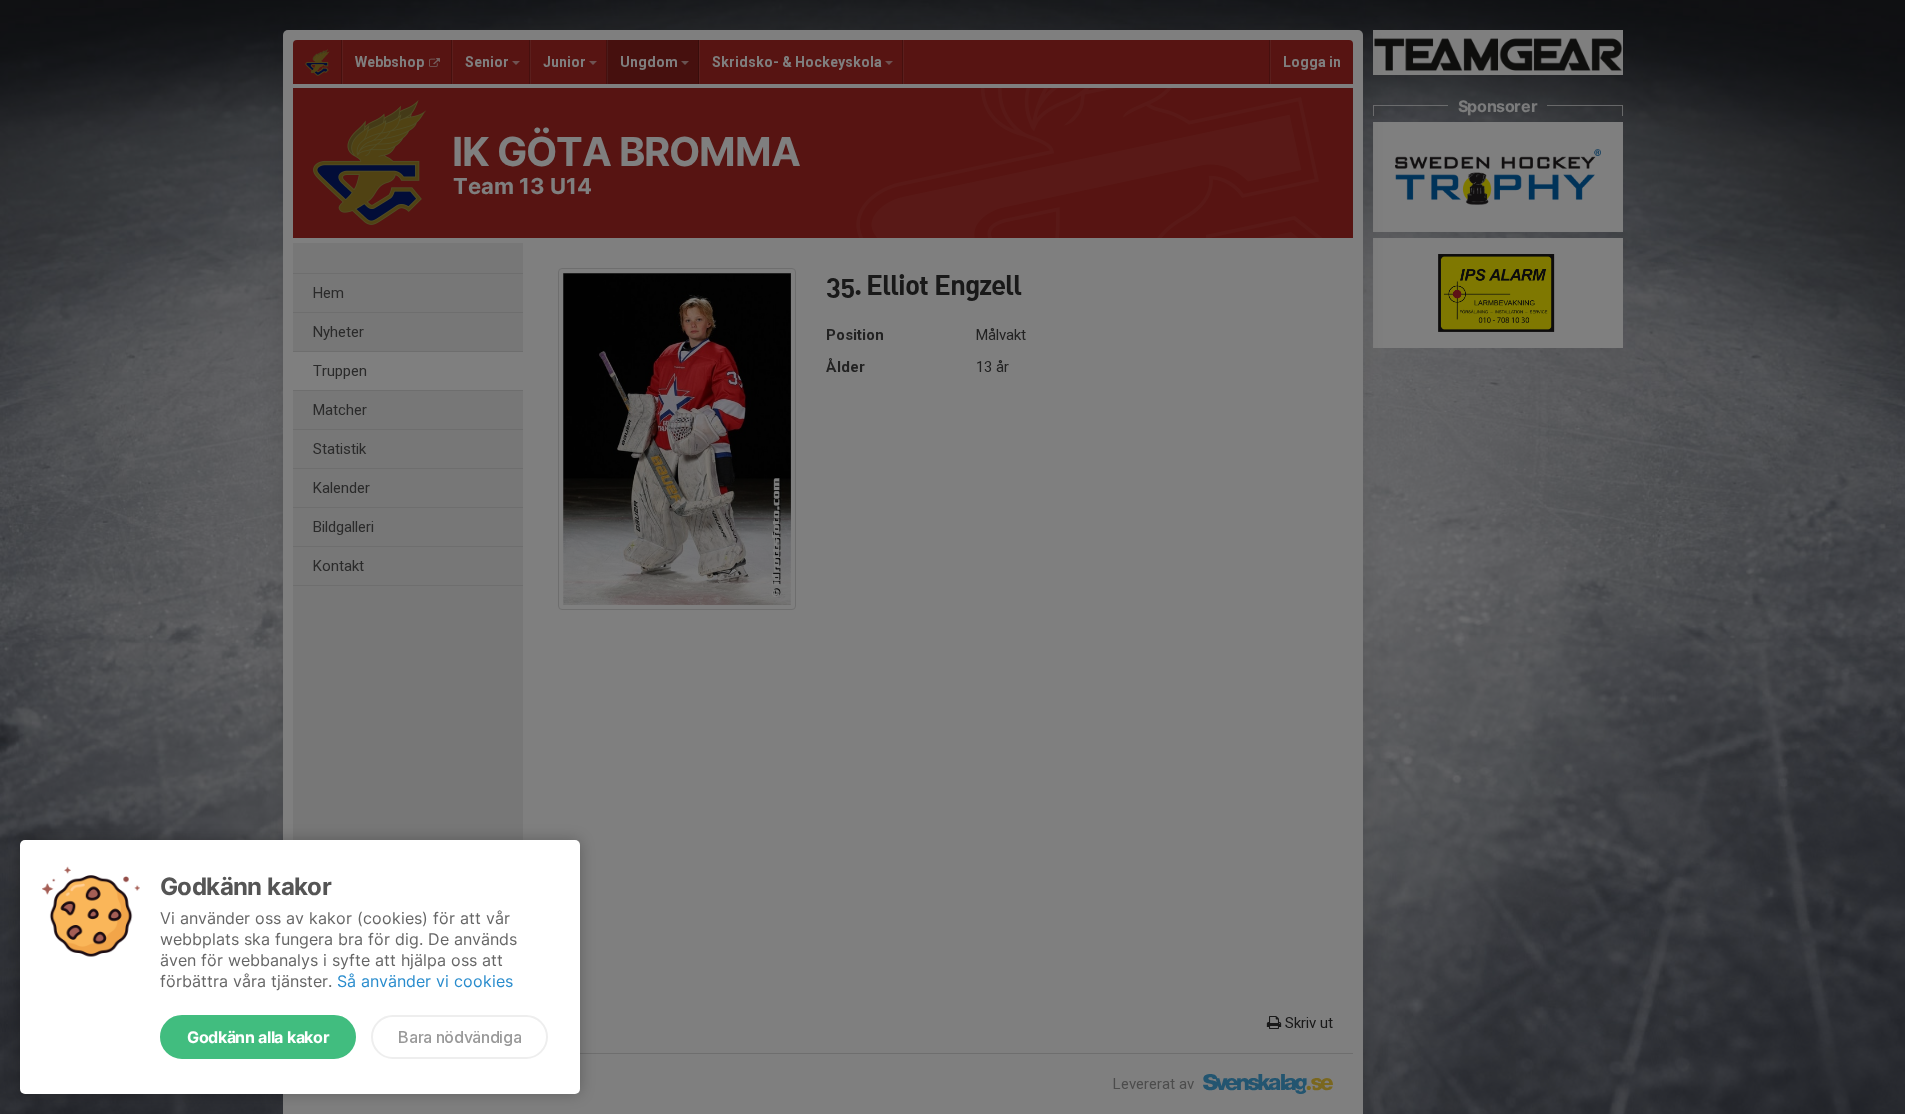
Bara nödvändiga (459, 1037)
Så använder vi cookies (425, 981)
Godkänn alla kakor (258, 1037)
